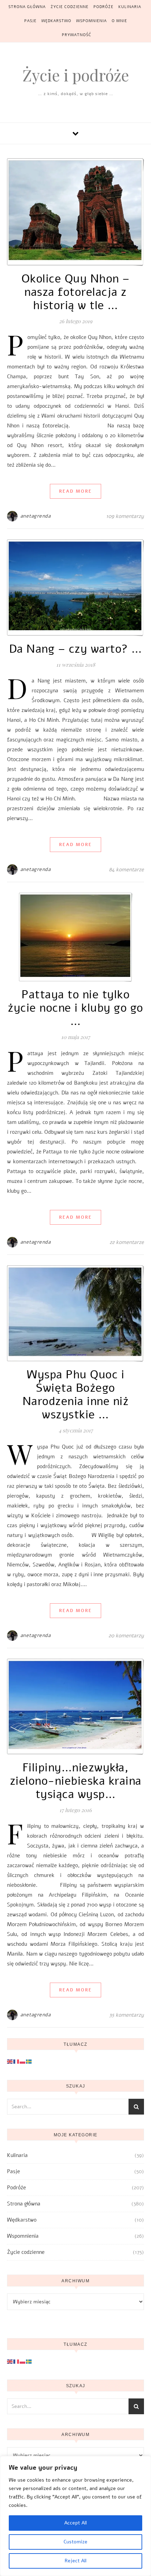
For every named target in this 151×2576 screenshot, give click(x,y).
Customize (75, 2542)
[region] (75, 2516)
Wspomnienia (91, 21)
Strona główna (27, 7)
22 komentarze (127, 1242)
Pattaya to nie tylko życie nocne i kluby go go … (75, 1008)
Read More (75, 491)
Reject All (75, 2561)
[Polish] (23, 2061)
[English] (10, 2061)
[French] (17, 2061)
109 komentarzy (125, 516)
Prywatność (77, 35)
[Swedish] (29, 2061)
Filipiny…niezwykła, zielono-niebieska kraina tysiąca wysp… (76, 1781)
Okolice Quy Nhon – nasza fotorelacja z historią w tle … (76, 292)
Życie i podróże (76, 75)
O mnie (119, 21)
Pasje (30, 21)
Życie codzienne (70, 7)
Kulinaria (130, 7)
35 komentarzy (127, 2015)
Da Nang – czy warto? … (76, 649)
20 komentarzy (126, 1636)
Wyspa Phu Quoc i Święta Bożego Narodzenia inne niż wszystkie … (76, 1395)
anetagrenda (36, 516)
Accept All (75, 2523)
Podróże (103, 7)
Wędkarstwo (56, 21)
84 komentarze (126, 870)
